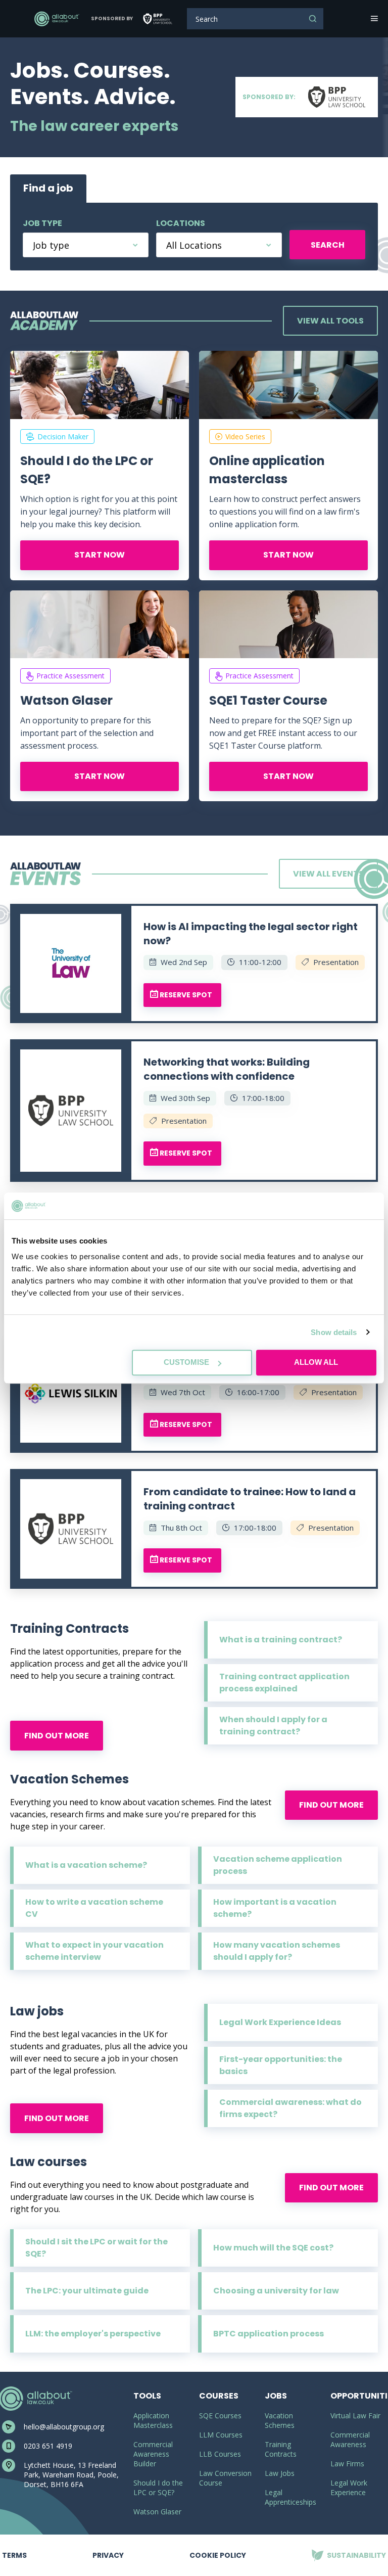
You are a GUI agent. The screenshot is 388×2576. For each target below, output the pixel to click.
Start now (100, 555)
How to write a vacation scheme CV (94, 1908)
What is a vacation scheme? (86, 1865)
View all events (328, 874)
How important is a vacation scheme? (275, 1908)
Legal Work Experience (349, 2488)
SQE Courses (220, 2416)
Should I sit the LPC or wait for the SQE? (96, 2248)
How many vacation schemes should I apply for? (277, 1951)
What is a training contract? (281, 1640)
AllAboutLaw (57, 19)
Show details (334, 1332)
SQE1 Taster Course (268, 700)
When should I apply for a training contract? (273, 1726)
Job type (42, 223)
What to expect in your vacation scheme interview (94, 1951)
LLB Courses (220, 2454)
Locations (181, 223)
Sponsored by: (269, 97)
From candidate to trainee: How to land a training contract (250, 1499)
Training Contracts (281, 2449)
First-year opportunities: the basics (281, 2065)
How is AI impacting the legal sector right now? (251, 934)
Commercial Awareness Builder (153, 2454)
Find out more (57, 1736)
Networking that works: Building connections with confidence (227, 1069)
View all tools (330, 321)
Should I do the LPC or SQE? (87, 470)
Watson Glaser (66, 700)
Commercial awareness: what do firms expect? (290, 2108)
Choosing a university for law (276, 2291)
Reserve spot (185, 995)
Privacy (108, 2547)
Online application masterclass (267, 470)
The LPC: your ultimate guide (87, 2291)
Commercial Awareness (350, 2440)
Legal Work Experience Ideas (280, 2022)
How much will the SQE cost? (273, 2248)
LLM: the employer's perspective (93, 2334)
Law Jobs (280, 2473)
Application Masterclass (153, 2420)
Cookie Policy (218, 2555)
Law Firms (347, 2464)
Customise (186, 1362)
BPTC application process (269, 2334)
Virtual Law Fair (355, 2416)
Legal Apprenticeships (290, 2497)
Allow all (316, 1362)
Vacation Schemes (280, 2420)
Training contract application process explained (284, 1683)
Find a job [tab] (48, 188)
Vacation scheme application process (278, 1865)
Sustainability (349, 2547)
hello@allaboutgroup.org (64, 2427)
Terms (14, 2547)
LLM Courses (221, 2435)
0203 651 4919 (48, 2446)
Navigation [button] (373, 19)
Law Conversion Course (225, 2478)
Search (313, 19)
